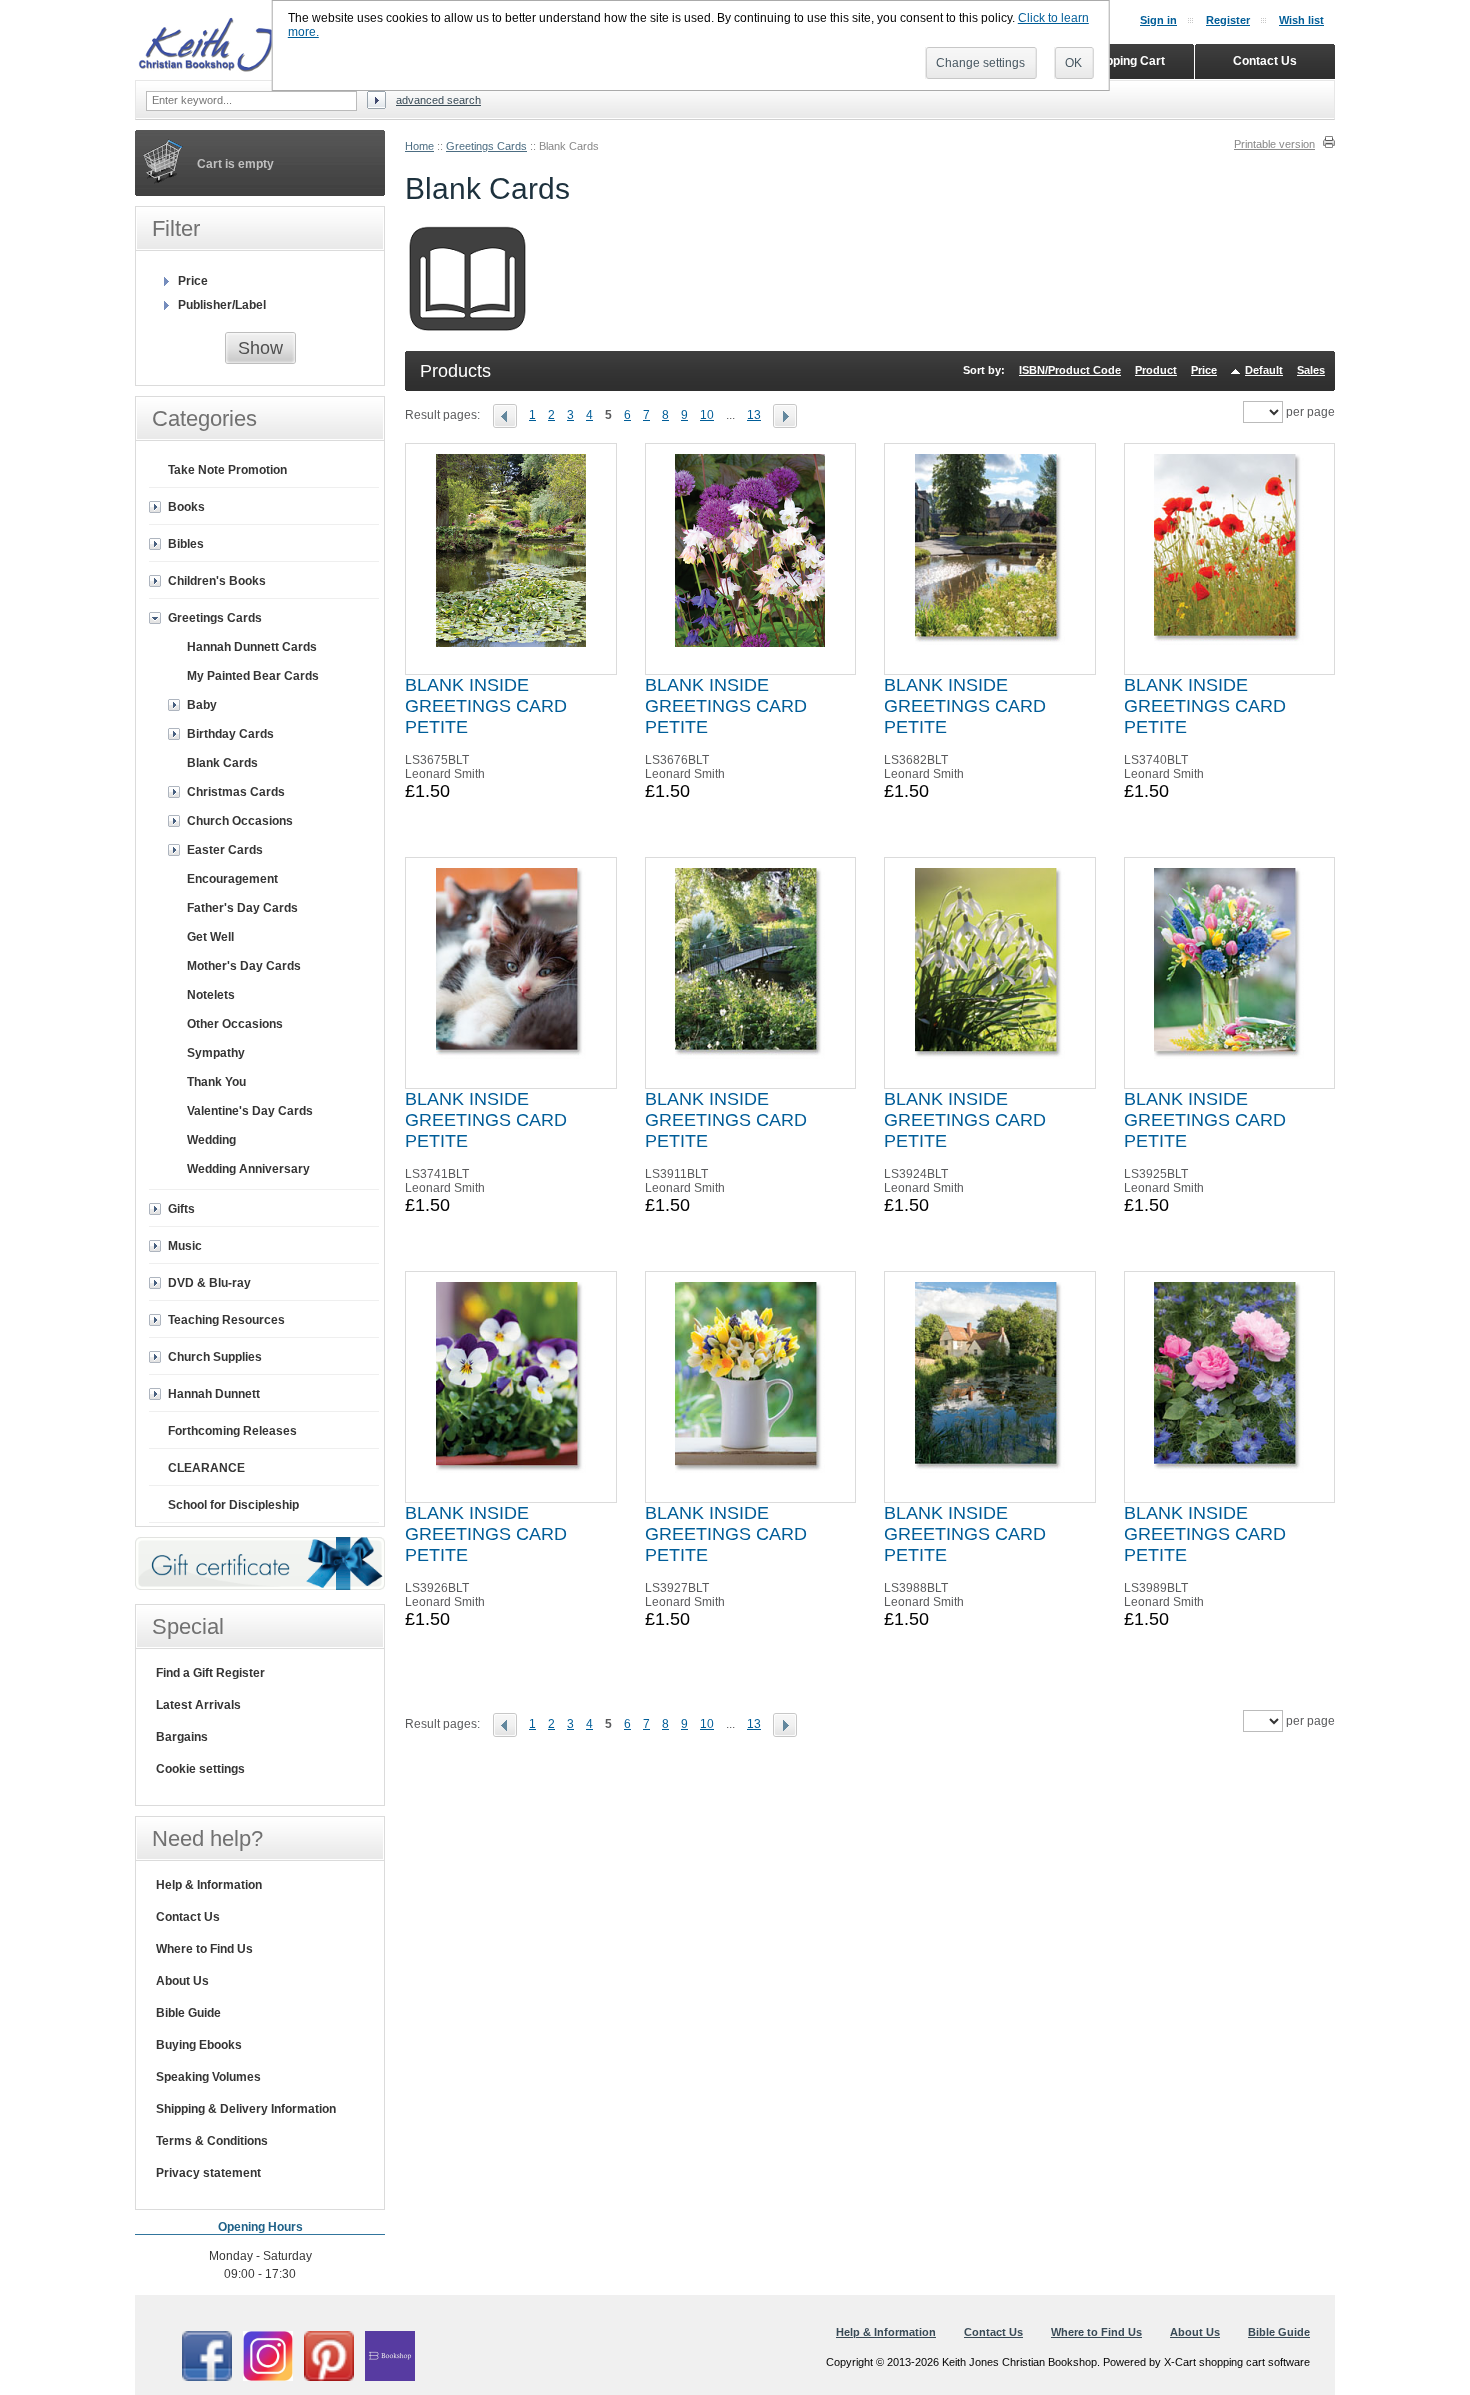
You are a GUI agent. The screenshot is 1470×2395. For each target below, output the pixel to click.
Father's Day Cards (242, 908)
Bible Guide (188, 2013)
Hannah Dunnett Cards (252, 647)
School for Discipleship (233, 1505)
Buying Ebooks (199, 2045)
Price (1204, 370)
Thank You (216, 1082)
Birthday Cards (230, 734)
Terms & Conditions (212, 2141)
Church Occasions (240, 821)
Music (185, 1246)
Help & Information (209, 1885)
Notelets (211, 995)
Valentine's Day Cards (250, 1111)
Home (419, 146)
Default (1264, 370)
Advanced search (438, 100)
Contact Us (188, 1917)
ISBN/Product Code (1070, 370)
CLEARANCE (206, 1468)
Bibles (186, 544)
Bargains (182, 1737)
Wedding (211, 1140)
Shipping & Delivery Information (246, 2109)
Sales (1311, 370)
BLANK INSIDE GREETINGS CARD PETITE (486, 706)
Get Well (210, 937)
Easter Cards (225, 850)
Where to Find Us (204, 1949)
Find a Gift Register (210, 1673)
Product (1156, 370)
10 (707, 415)
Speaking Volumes (208, 2077)
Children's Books (217, 581)
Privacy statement (208, 2173)
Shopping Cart (1124, 61)
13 (754, 415)
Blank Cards (222, 763)
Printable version (1274, 144)
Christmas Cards (236, 792)
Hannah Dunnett (214, 1394)
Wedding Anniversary (248, 1169)
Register (1228, 20)
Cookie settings (200, 1769)
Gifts (181, 1209)
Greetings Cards (486, 146)
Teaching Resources (226, 1320)
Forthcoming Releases (232, 1431)
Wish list (1301, 20)
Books (186, 507)
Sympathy (216, 1053)
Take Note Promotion (227, 470)
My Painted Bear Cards (253, 676)
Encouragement (232, 879)
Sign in (1158, 20)
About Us (182, 1981)
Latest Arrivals (198, 1705)
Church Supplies (215, 1357)
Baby (202, 705)
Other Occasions (235, 1024)
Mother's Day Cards (244, 966)
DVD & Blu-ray (209, 1283)
